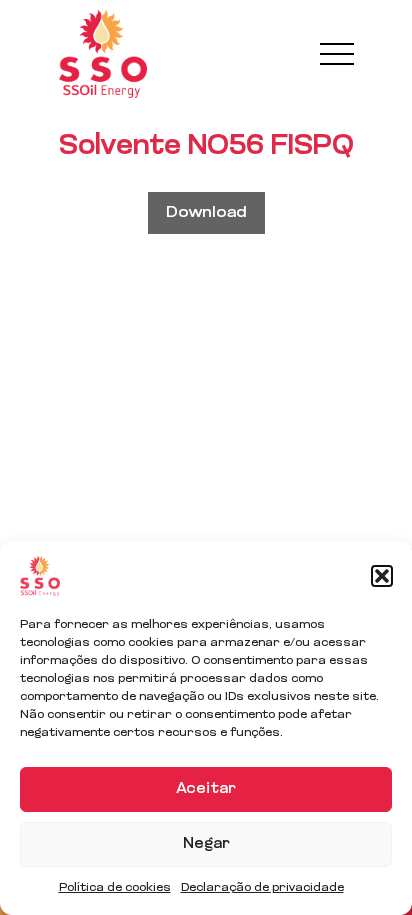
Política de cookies (115, 888)
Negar (206, 844)
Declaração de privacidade (262, 888)
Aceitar (206, 789)
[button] (382, 576)
